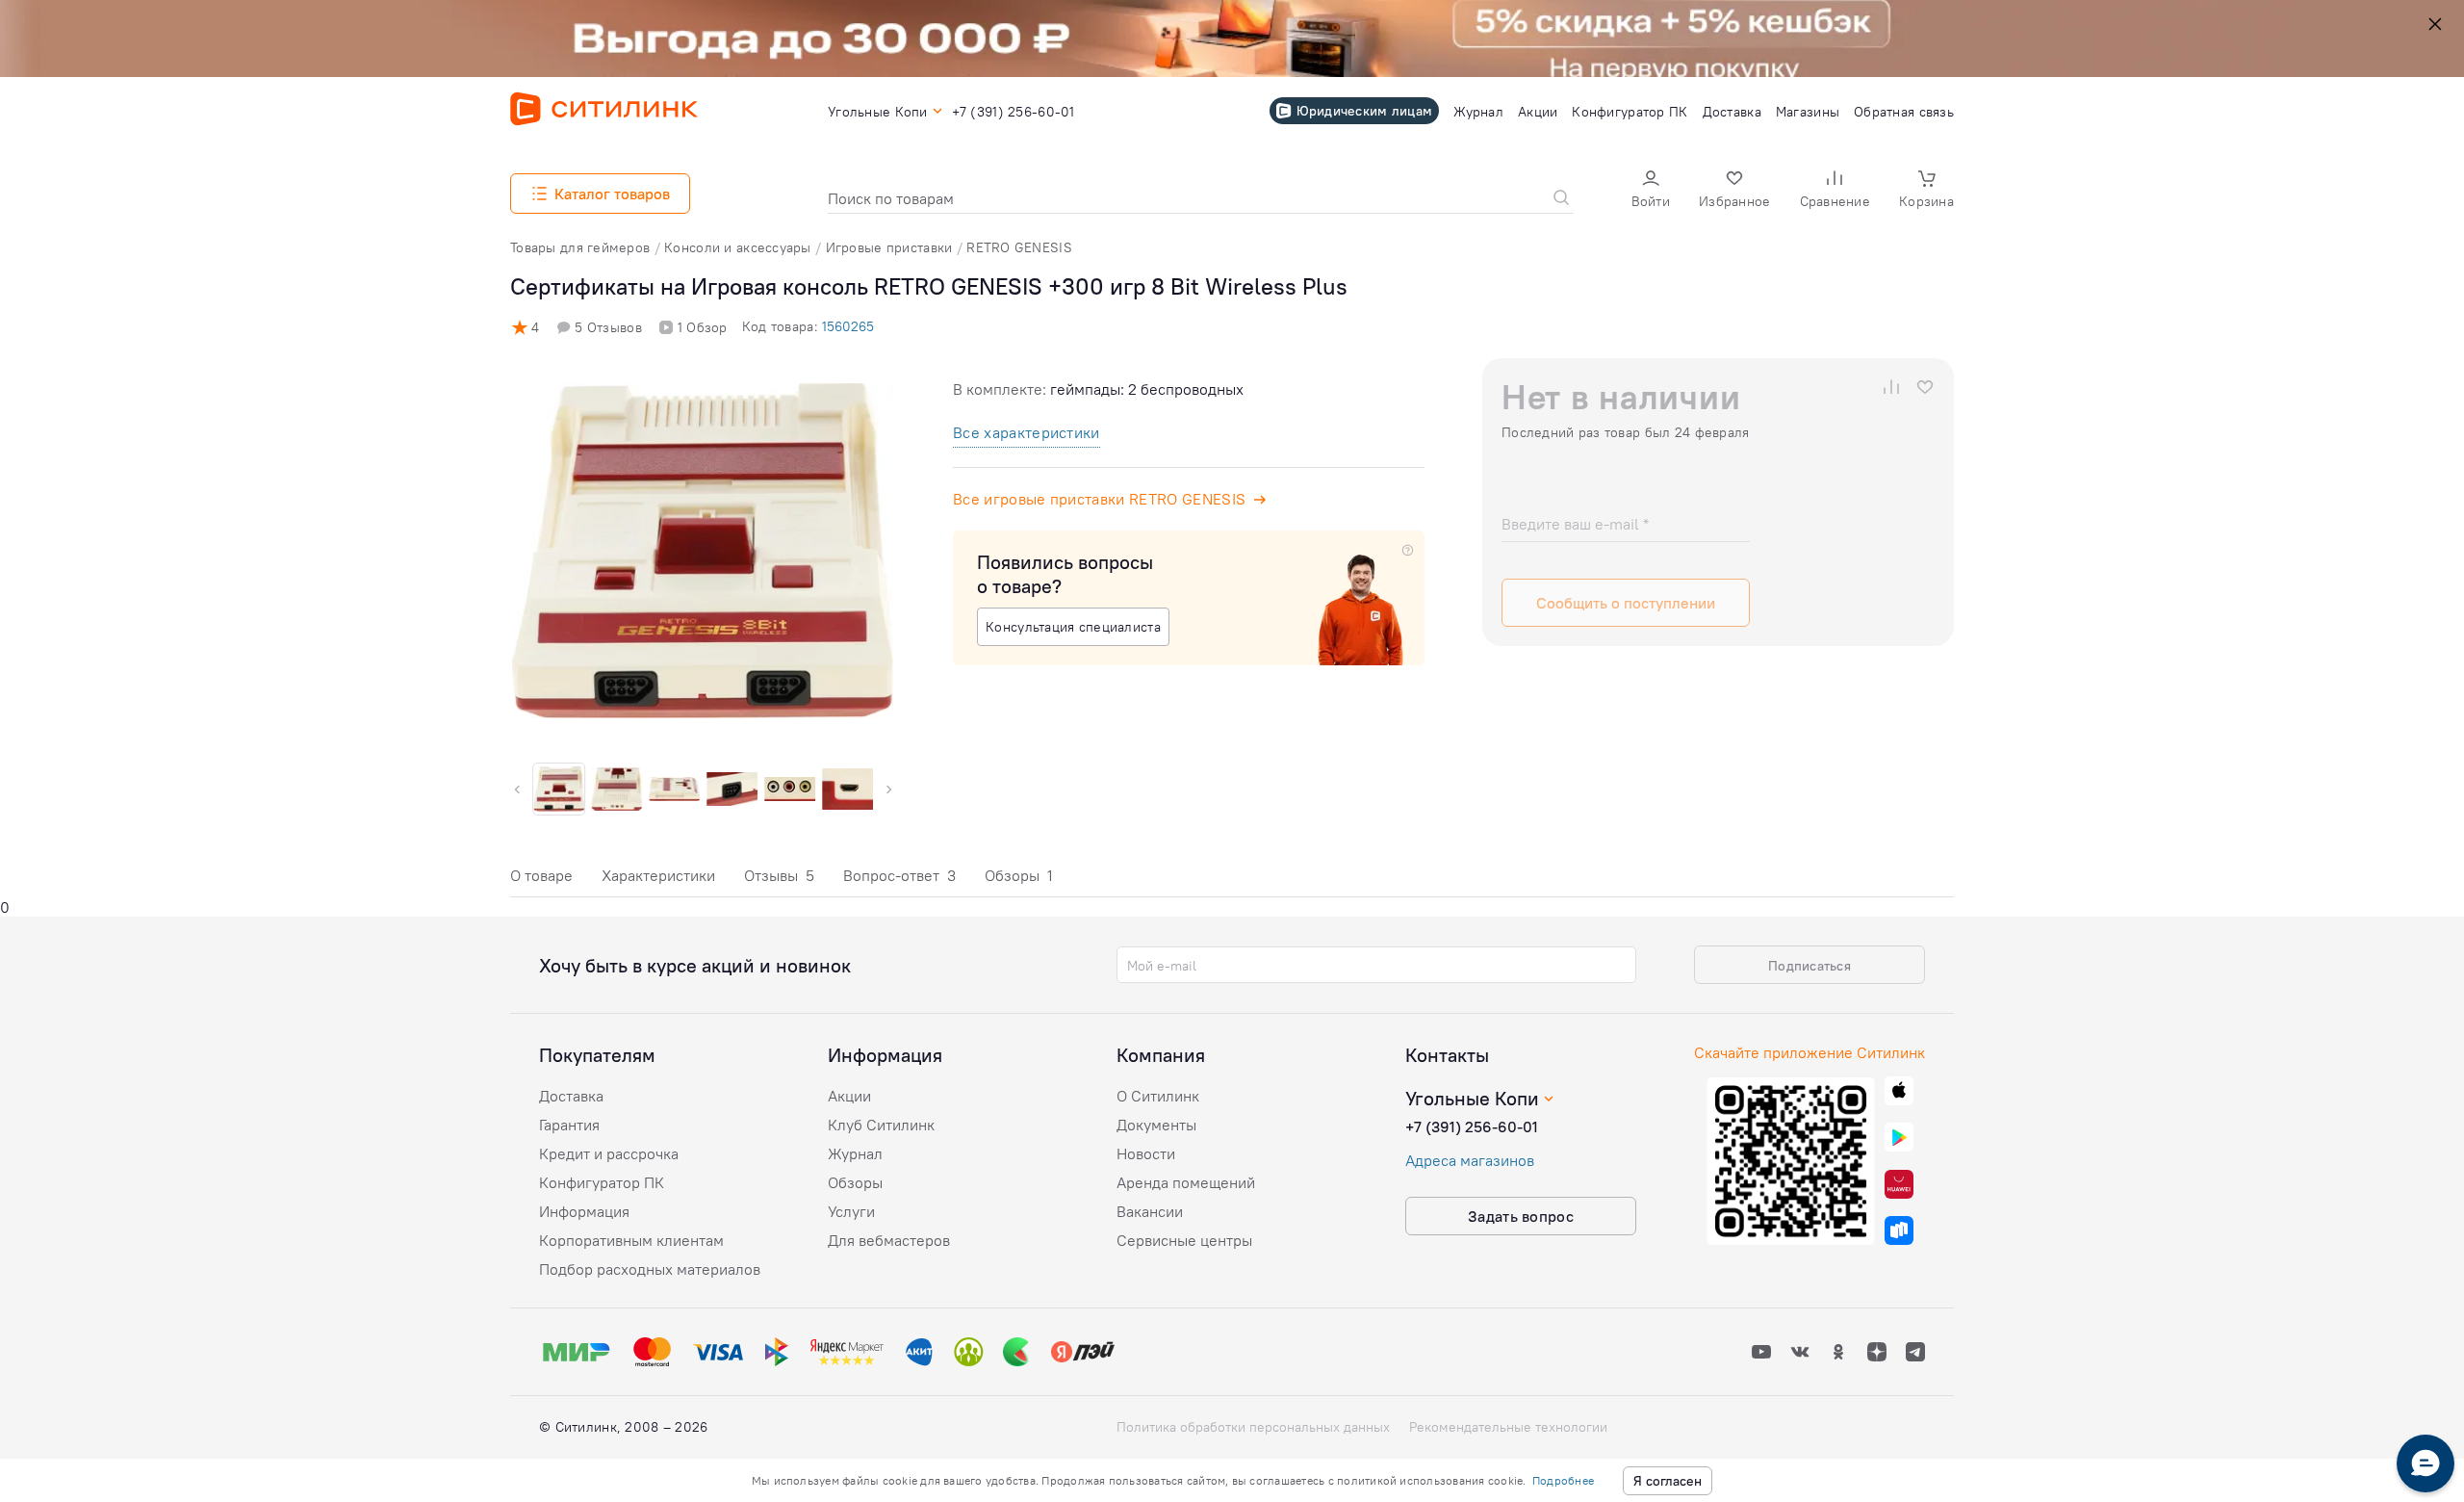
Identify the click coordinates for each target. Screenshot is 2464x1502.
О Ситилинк (1158, 1096)
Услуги (851, 1211)
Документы (1156, 1125)
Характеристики (658, 875)
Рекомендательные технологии (1508, 1427)
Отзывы (779, 875)
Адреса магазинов (1470, 1160)
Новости (1146, 1153)
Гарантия (569, 1125)
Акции (849, 1096)
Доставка (571, 1096)
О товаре (541, 875)
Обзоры (1019, 875)
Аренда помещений (1186, 1182)
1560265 (848, 326)
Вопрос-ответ (899, 875)
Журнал (855, 1153)
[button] (1651, 191)
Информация (584, 1211)
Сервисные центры (1184, 1240)
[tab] (541, 880)
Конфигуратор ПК (602, 1182)
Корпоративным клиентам (631, 1240)
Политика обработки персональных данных (1253, 1427)
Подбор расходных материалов (650, 1269)
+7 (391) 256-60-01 (1472, 1126)
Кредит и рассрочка (609, 1153)
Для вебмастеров (889, 1240)
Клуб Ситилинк (881, 1125)
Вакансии (1150, 1211)
